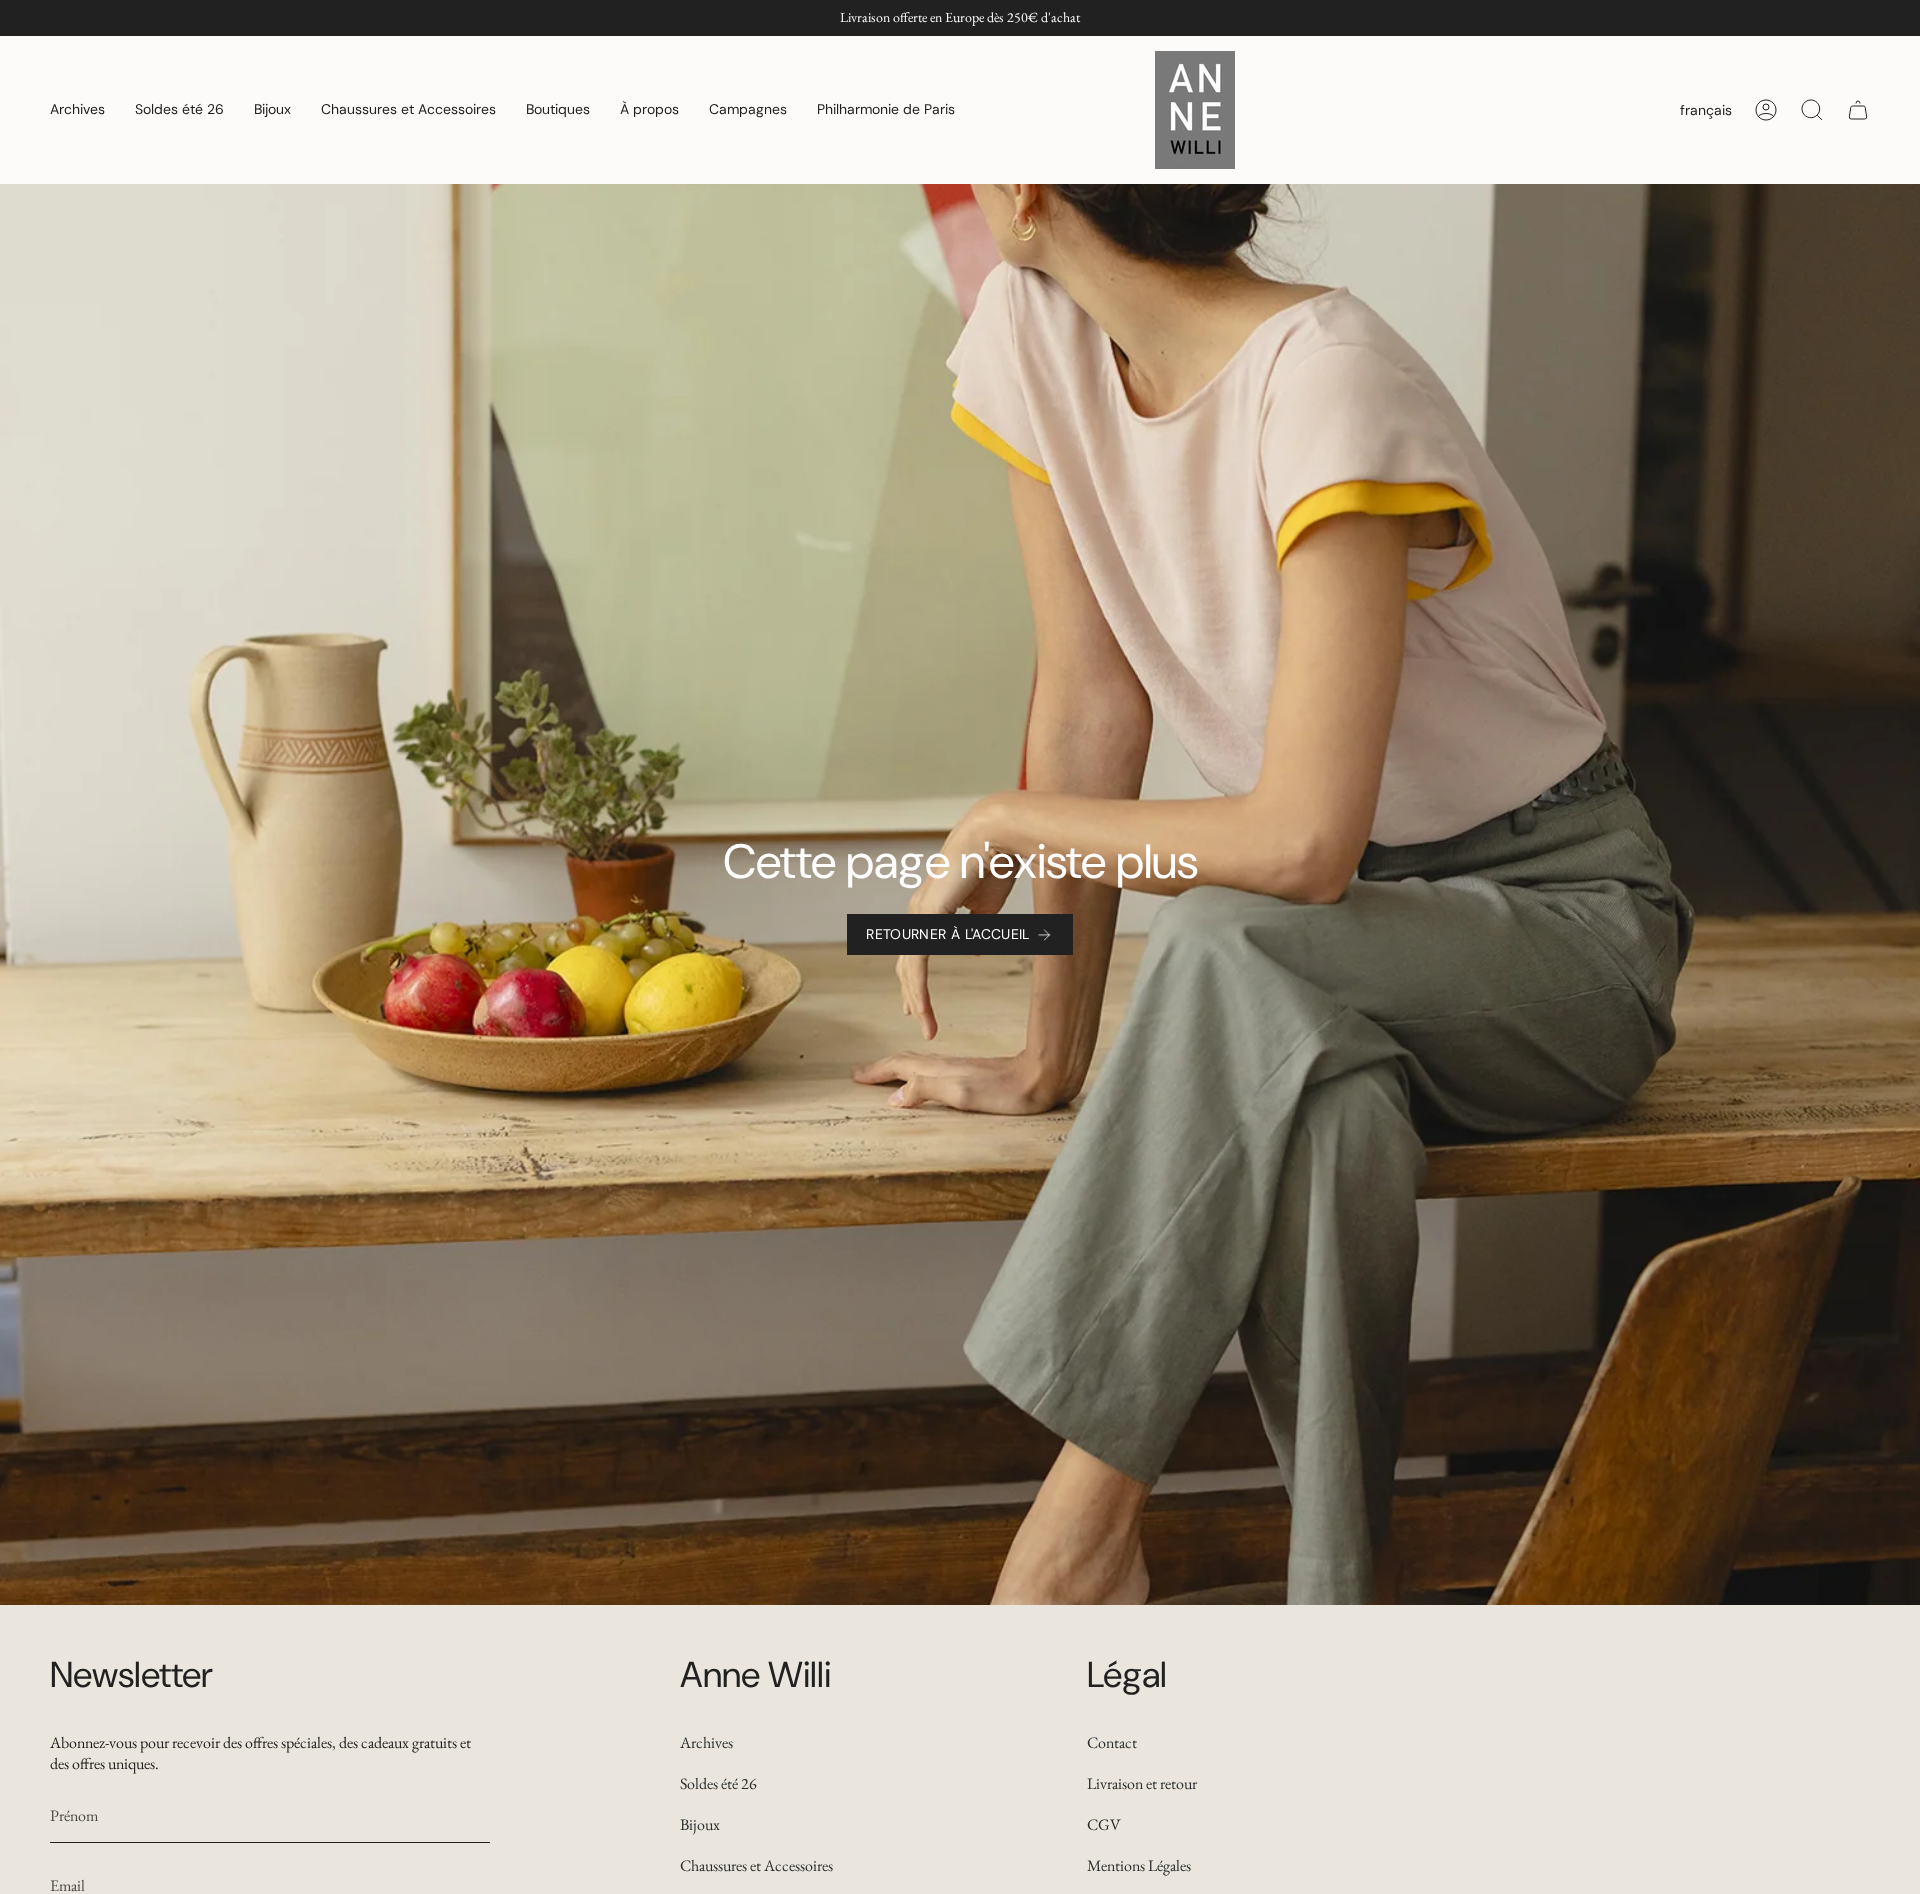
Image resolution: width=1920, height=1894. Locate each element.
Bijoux (700, 1824)
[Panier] (1858, 110)
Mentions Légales (1139, 1865)
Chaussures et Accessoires (756, 1865)
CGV (1104, 1824)
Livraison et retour (1142, 1783)
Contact (1112, 1742)
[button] (77, 110)
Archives (706, 1742)
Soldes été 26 (718, 1783)
